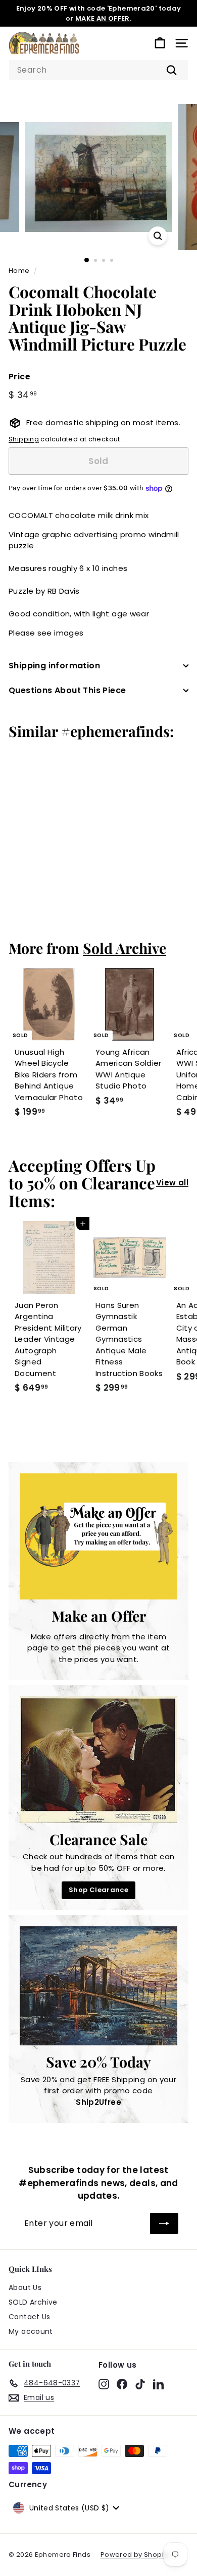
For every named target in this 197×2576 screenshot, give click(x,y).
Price (19, 377)
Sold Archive (125, 948)
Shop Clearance (98, 1890)
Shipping (24, 439)
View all (172, 1183)
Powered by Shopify (135, 2555)
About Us (25, 2287)
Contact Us (30, 2317)
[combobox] (98, 70)
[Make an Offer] (98, 1536)
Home (19, 271)
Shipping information (54, 666)
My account (31, 2331)
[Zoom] (157, 236)
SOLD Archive (33, 2302)
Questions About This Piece (67, 690)
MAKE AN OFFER (103, 18)
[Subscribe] (164, 2223)
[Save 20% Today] (98, 1986)
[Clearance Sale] (98, 1759)
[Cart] (160, 43)
